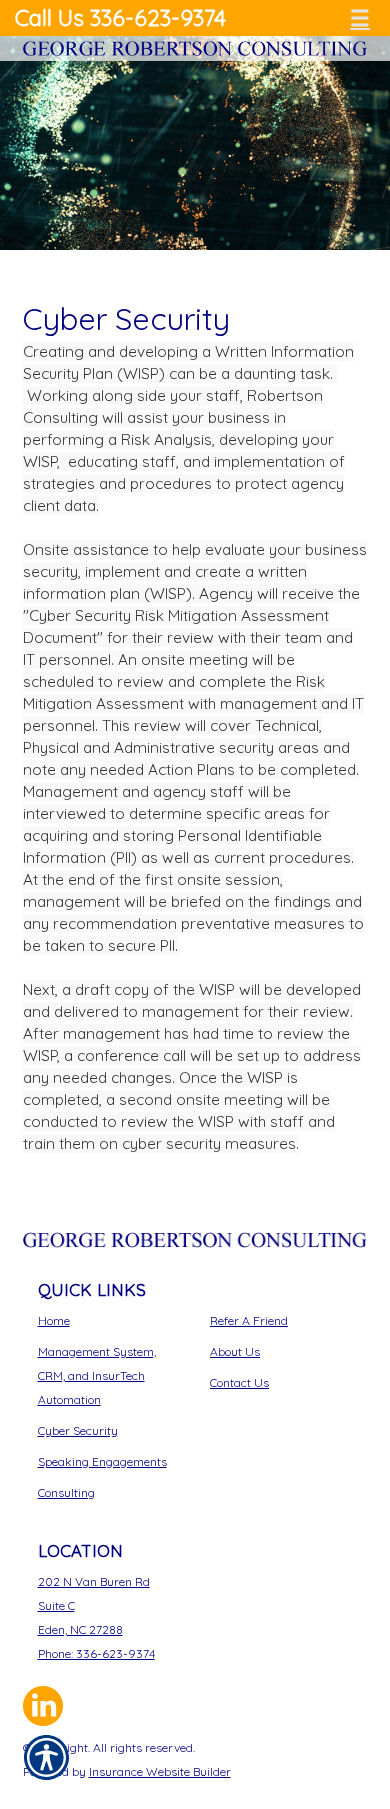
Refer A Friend (249, 1320)
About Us (235, 1351)
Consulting (66, 1492)
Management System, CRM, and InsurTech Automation (97, 1375)
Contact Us (239, 1382)
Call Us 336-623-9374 (120, 18)
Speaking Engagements (102, 1461)
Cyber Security (78, 1430)
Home (54, 1320)
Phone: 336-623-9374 (96, 1653)
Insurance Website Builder (160, 1771)
